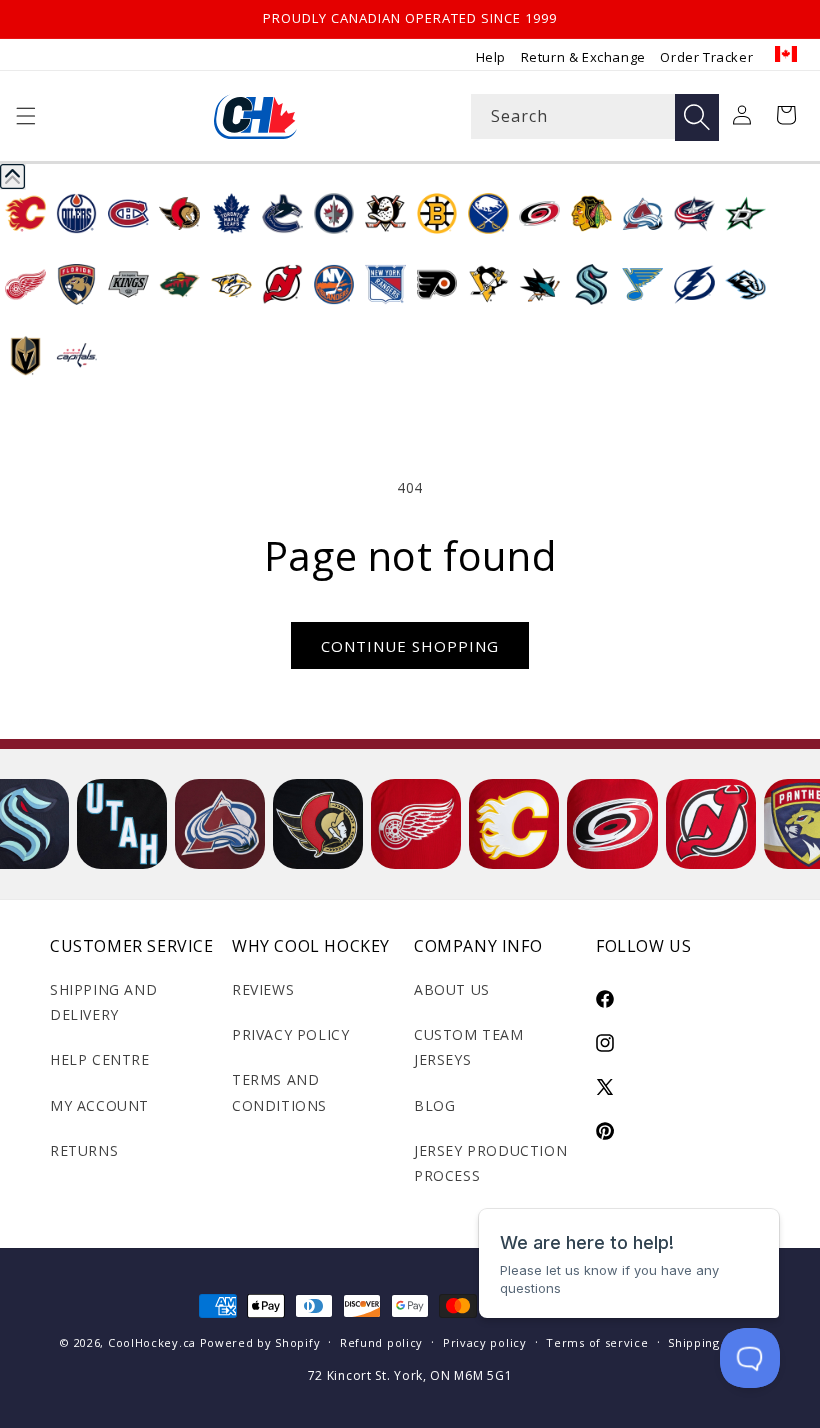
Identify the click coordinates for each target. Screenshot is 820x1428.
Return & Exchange (583, 57)
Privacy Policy (290, 1034)
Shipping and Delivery (103, 1002)
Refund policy (381, 1342)
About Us (452, 989)
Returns (84, 1150)
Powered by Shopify (260, 1342)
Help (491, 57)
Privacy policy (485, 1342)
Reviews (263, 989)
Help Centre (100, 1059)
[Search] (697, 117)
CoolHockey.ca (152, 1342)
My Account (99, 1105)
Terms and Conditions (279, 1092)
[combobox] (595, 116)
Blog (434, 1105)
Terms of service (597, 1342)
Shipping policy (714, 1342)
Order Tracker (706, 57)
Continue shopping (410, 646)
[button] (26, 116)
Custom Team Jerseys (469, 1047)
